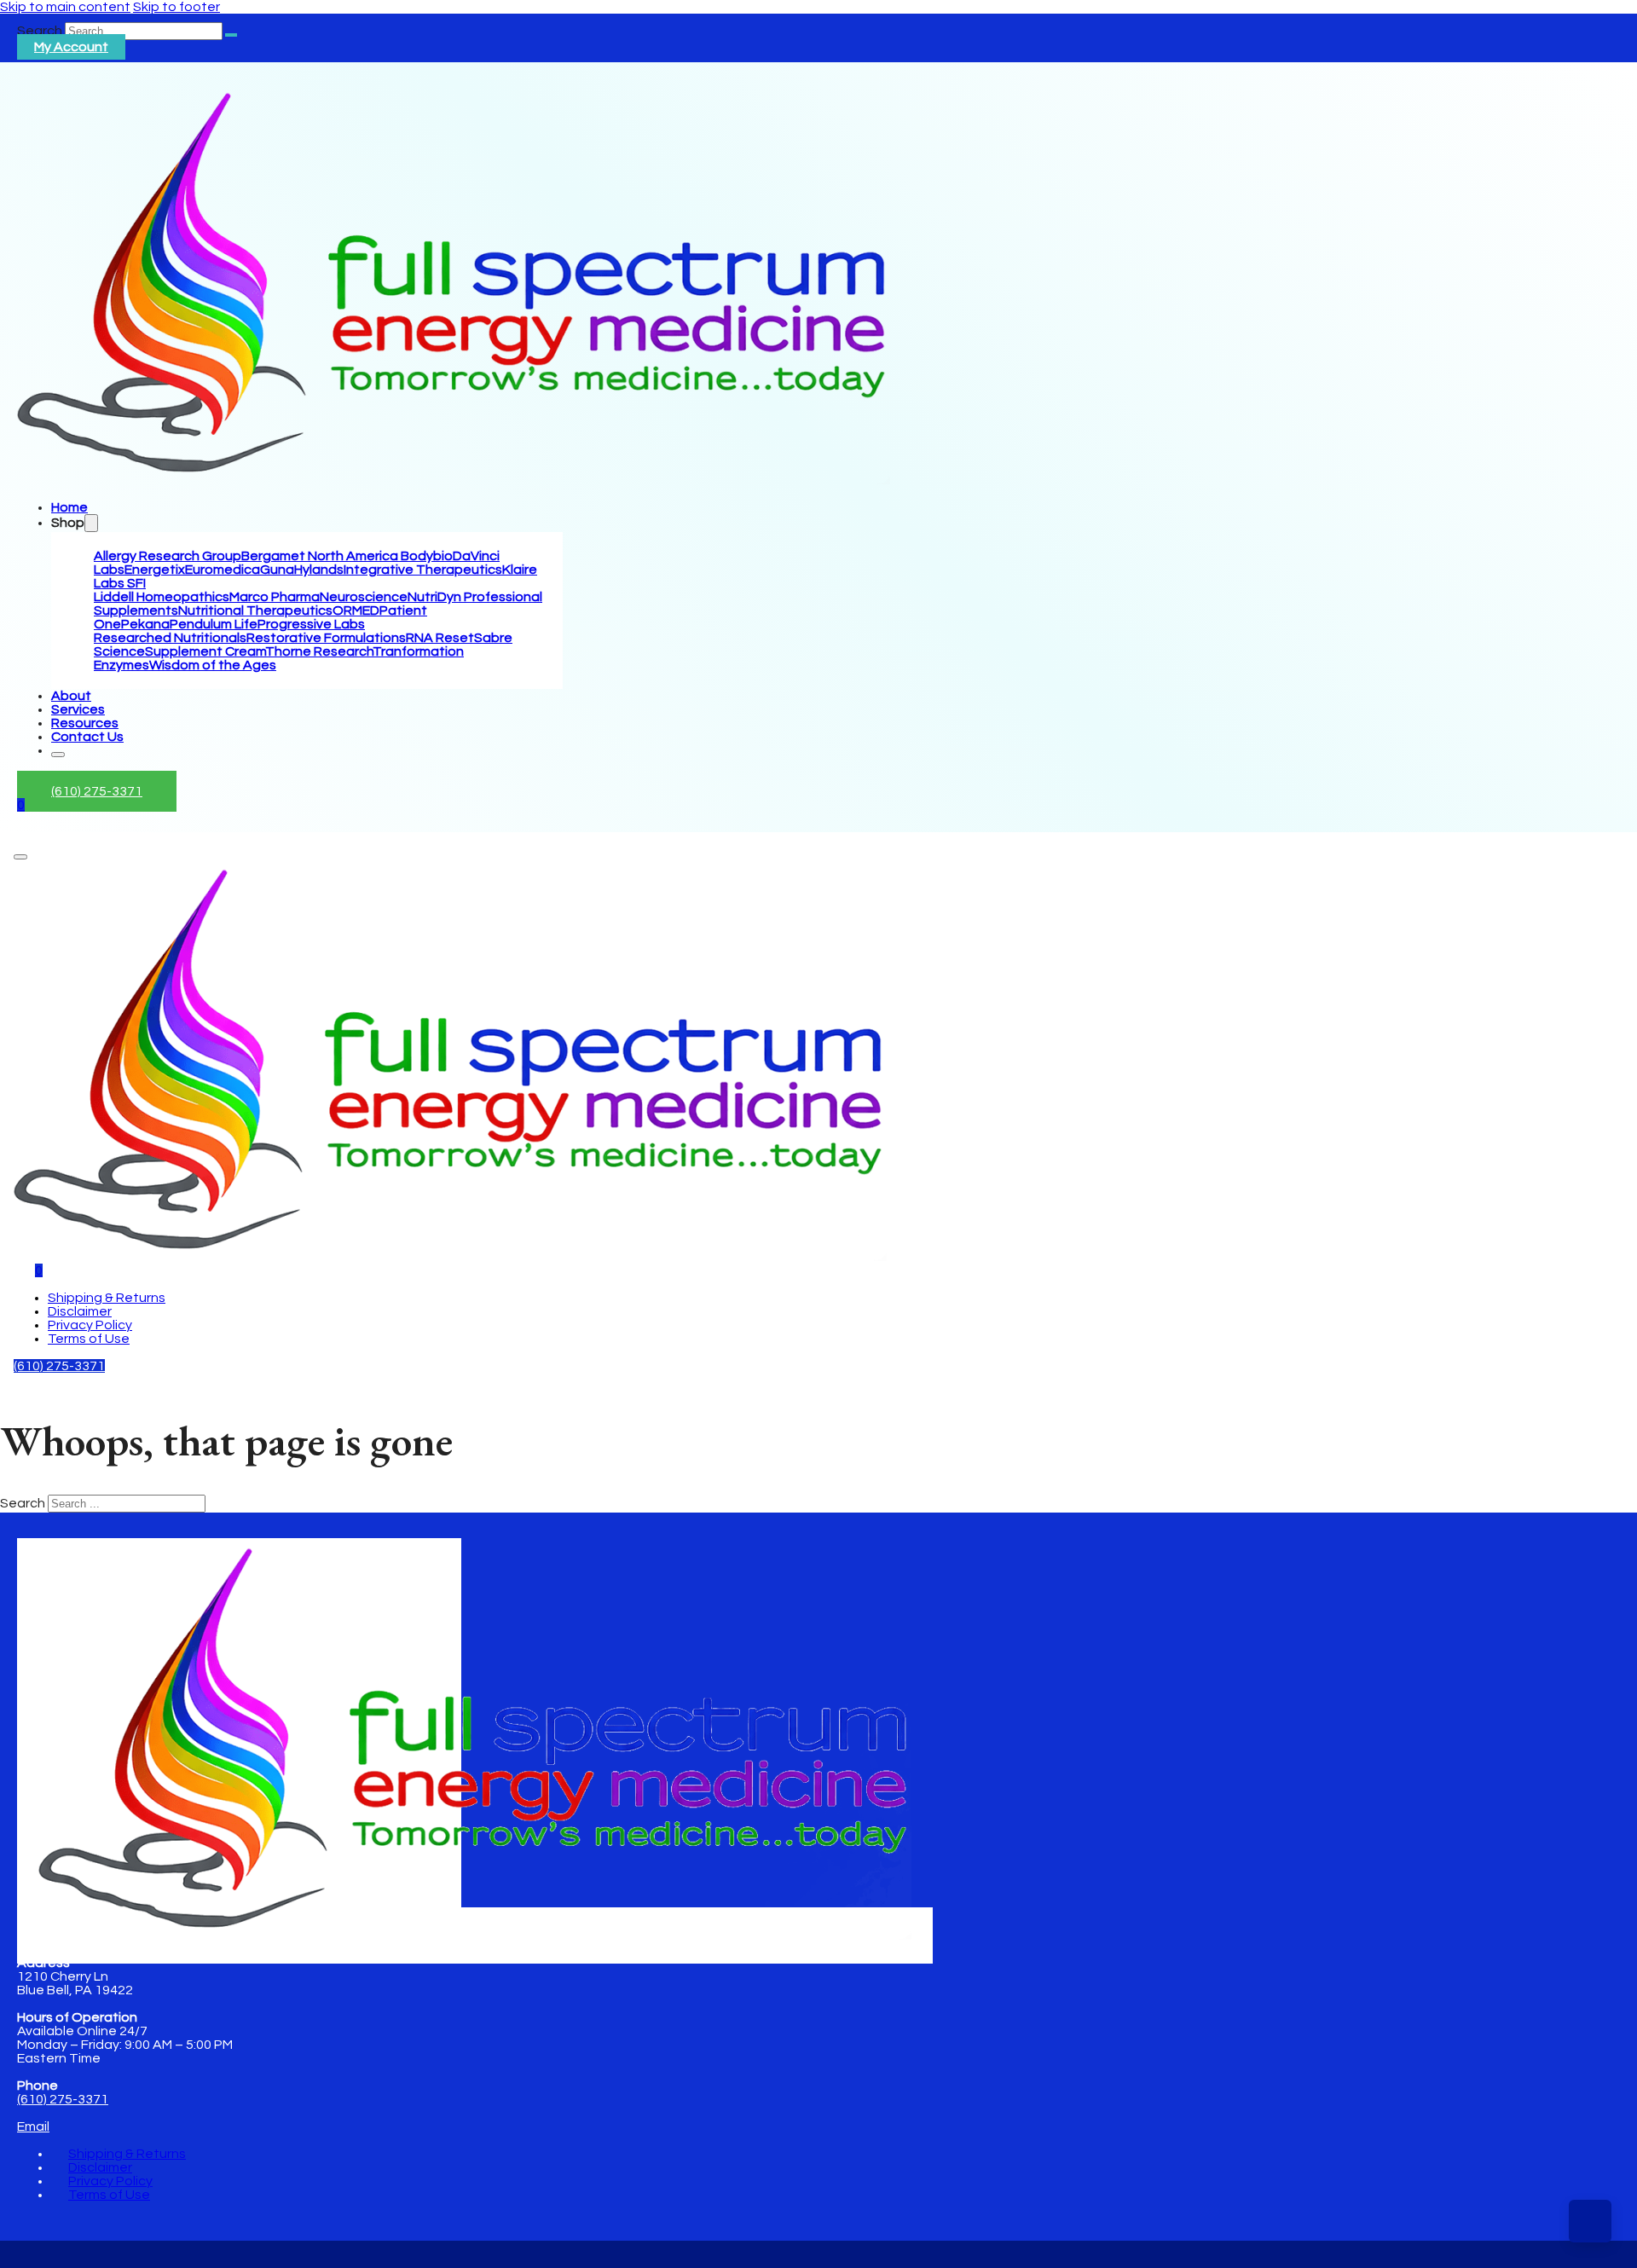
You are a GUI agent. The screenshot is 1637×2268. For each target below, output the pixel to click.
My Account (71, 47)
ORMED (356, 610)
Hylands (319, 570)
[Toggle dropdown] (91, 523)
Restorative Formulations (326, 638)
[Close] (58, 755)
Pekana (145, 624)
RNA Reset (440, 638)
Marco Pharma (275, 597)
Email (33, 2126)
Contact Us (87, 737)
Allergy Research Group (168, 556)
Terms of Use (89, 1339)
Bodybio (427, 556)
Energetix (155, 570)
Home (69, 507)
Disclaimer (80, 1311)
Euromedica (223, 570)
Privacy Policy (90, 1325)
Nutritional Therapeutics (255, 610)
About (71, 696)
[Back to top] (1590, 2221)
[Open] (20, 857)
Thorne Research (319, 651)
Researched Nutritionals (170, 638)
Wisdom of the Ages (213, 665)
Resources (85, 723)
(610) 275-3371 (97, 791)
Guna (277, 570)
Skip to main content (65, 7)
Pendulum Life (214, 624)
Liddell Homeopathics (162, 597)
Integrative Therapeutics (423, 570)
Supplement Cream (205, 651)
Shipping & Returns (107, 1298)
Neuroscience (364, 597)
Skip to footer (176, 7)
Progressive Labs (311, 624)
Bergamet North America (321, 556)
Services (78, 709)
